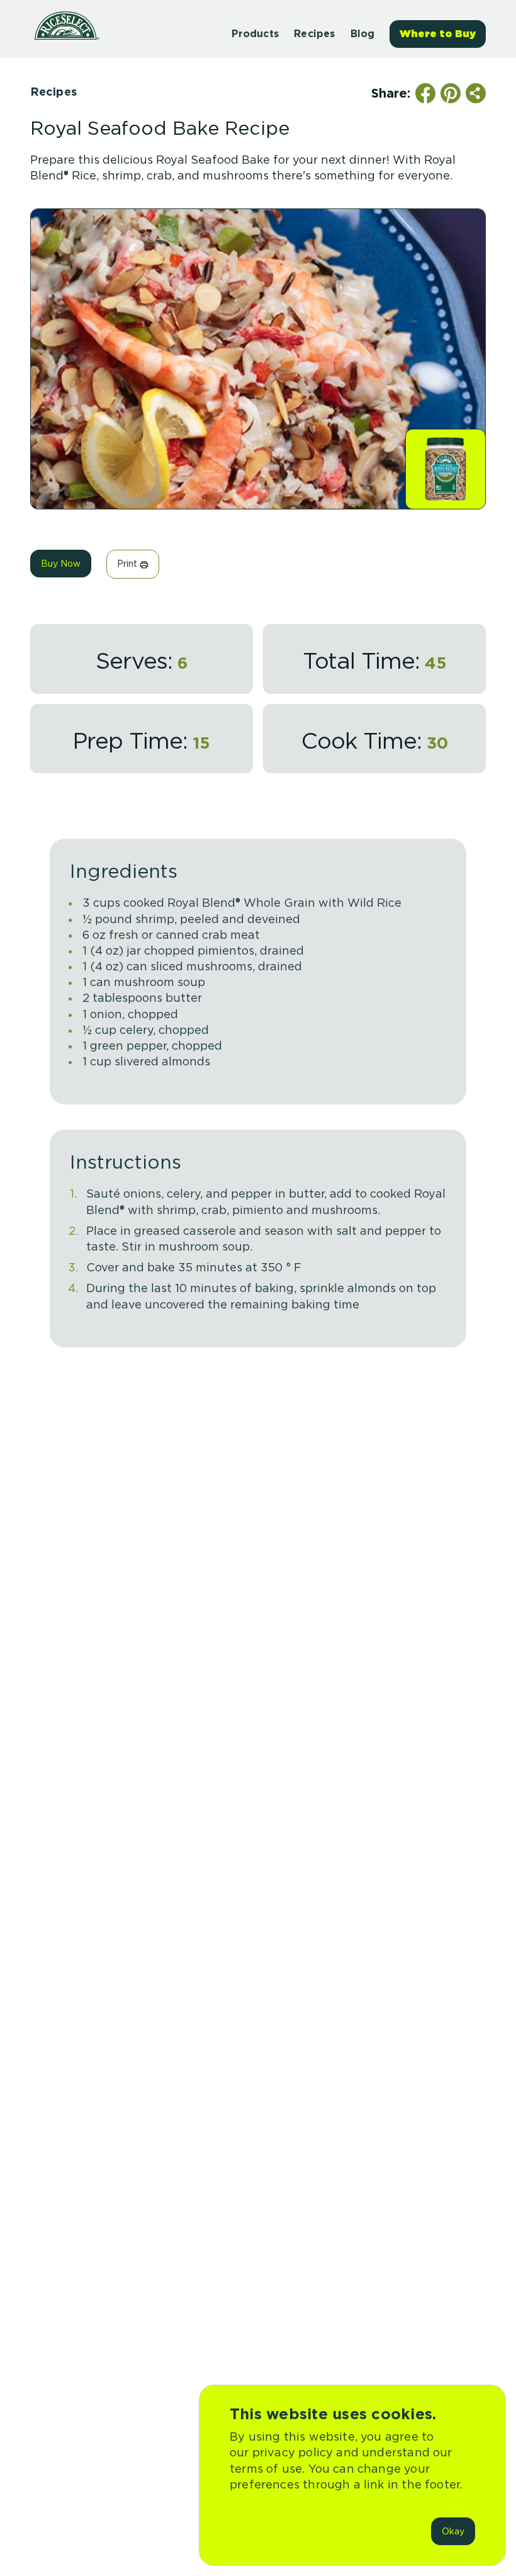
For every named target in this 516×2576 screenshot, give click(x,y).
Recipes (53, 92)
